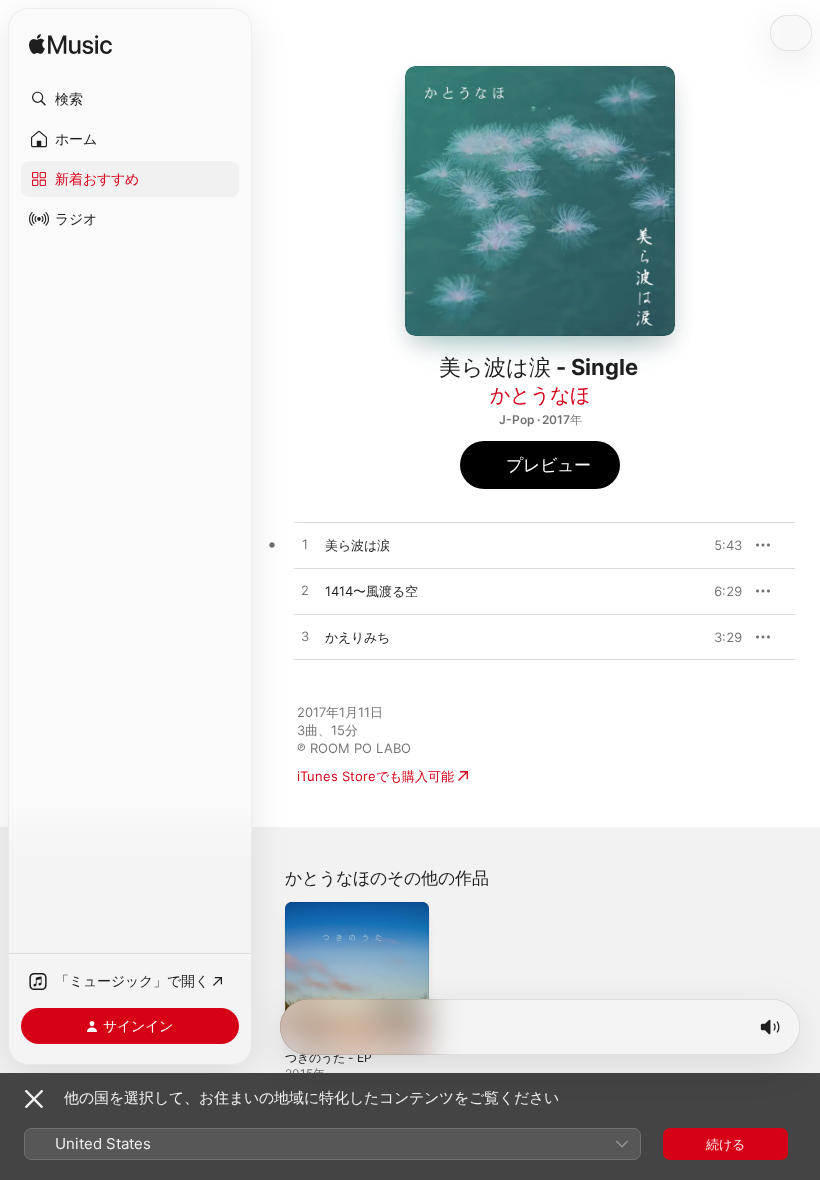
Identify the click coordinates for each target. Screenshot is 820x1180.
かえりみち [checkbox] (357, 637)
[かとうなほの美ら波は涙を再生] (305, 545)
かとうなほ (540, 395)
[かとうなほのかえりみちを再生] (305, 637)
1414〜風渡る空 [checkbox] (371, 591)
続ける (725, 1144)
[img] (70, 45)
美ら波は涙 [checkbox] (357, 545)
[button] (130, 99)
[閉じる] (34, 1099)
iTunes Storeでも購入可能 (375, 776)
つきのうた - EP (328, 1057)
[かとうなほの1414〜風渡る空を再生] (305, 591)
